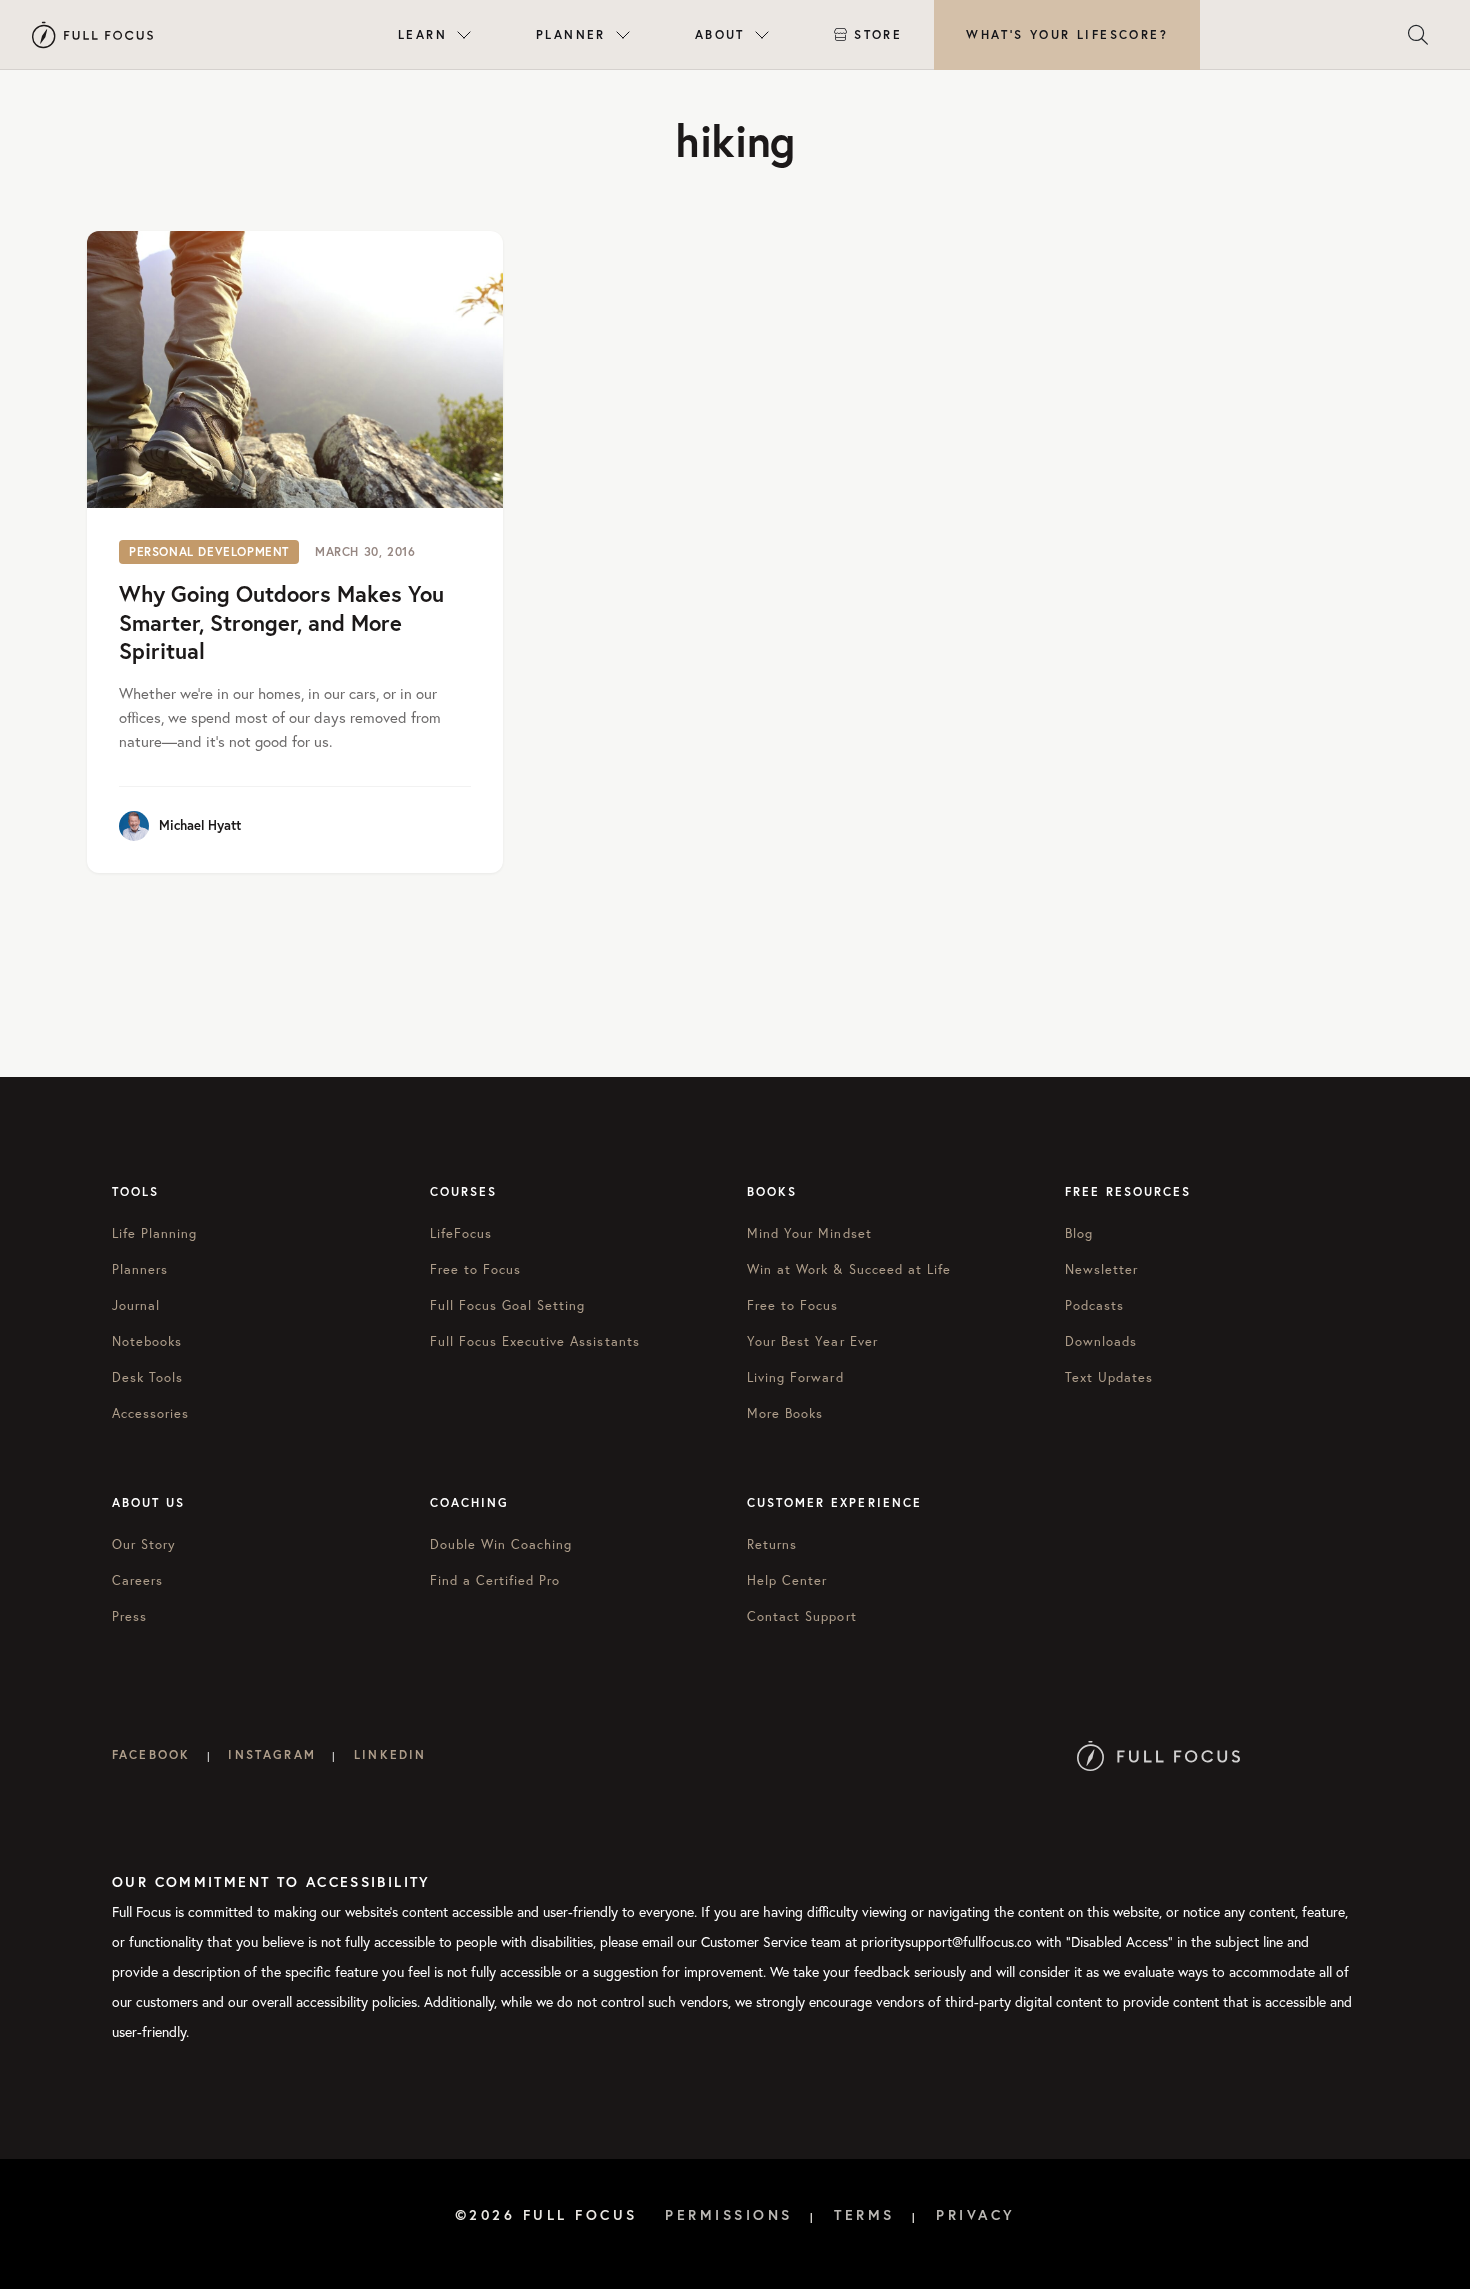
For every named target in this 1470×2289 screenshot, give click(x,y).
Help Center (787, 1580)
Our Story (144, 1544)
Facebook (151, 1754)
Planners (140, 1269)
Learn (422, 34)
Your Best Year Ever (812, 1341)
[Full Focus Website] (1158, 1754)
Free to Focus (476, 1269)
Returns (772, 1544)
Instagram (271, 1754)
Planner (571, 34)
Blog (1079, 1233)
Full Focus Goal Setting (508, 1305)
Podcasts (1094, 1305)
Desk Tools (147, 1377)
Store (878, 34)
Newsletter (1101, 1269)
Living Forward (795, 1377)
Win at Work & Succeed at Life (849, 1269)
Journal (136, 1305)
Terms (864, 2215)
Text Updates (1109, 1377)
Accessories (150, 1413)
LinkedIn (390, 1754)
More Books (785, 1413)
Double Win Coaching (501, 1544)
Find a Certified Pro (495, 1580)
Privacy (976, 2215)
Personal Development (209, 551)
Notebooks (147, 1341)
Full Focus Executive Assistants (535, 1341)
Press (129, 1616)
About (720, 34)
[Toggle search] (1418, 35)
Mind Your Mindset (809, 1233)
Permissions (729, 2215)
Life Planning (155, 1233)
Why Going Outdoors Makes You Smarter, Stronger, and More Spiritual (281, 622)
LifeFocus (461, 1233)
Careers (137, 1580)
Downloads (1101, 1341)
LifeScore (1067, 34)
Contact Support (802, 1616)
